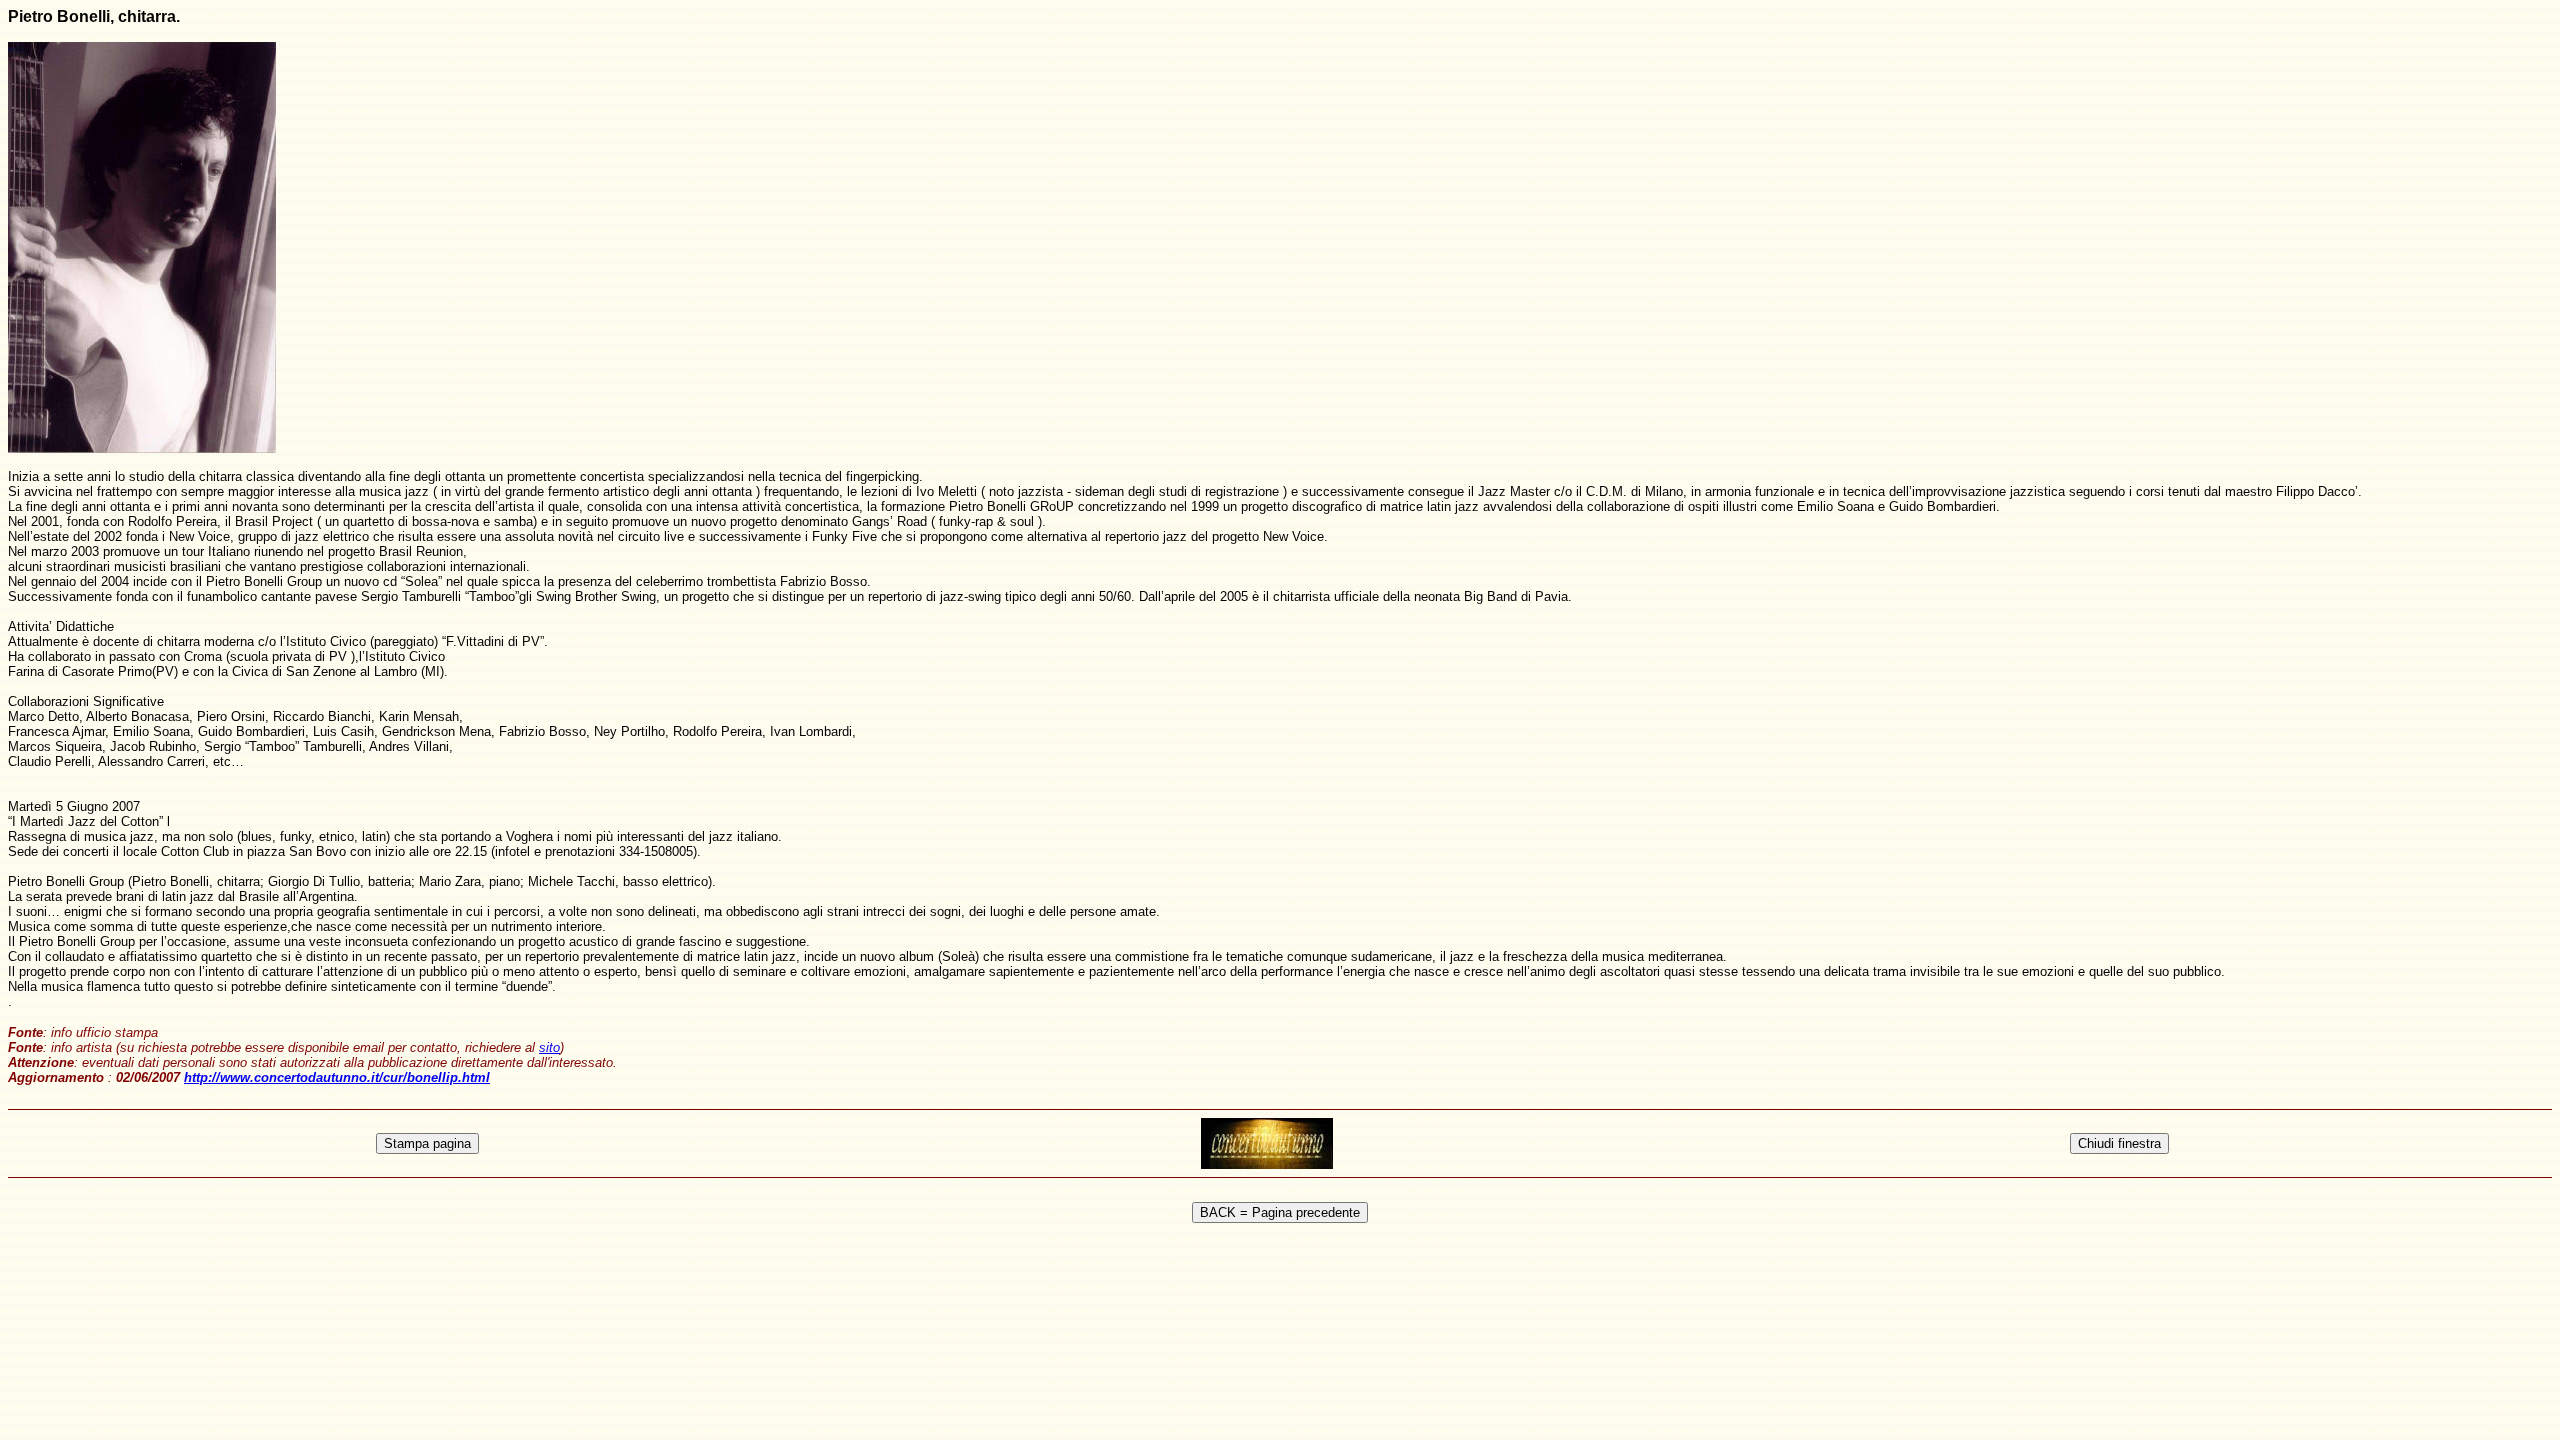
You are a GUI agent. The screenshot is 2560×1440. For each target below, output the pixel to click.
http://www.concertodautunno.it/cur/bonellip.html (337, 1077)
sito (549, 1047)
